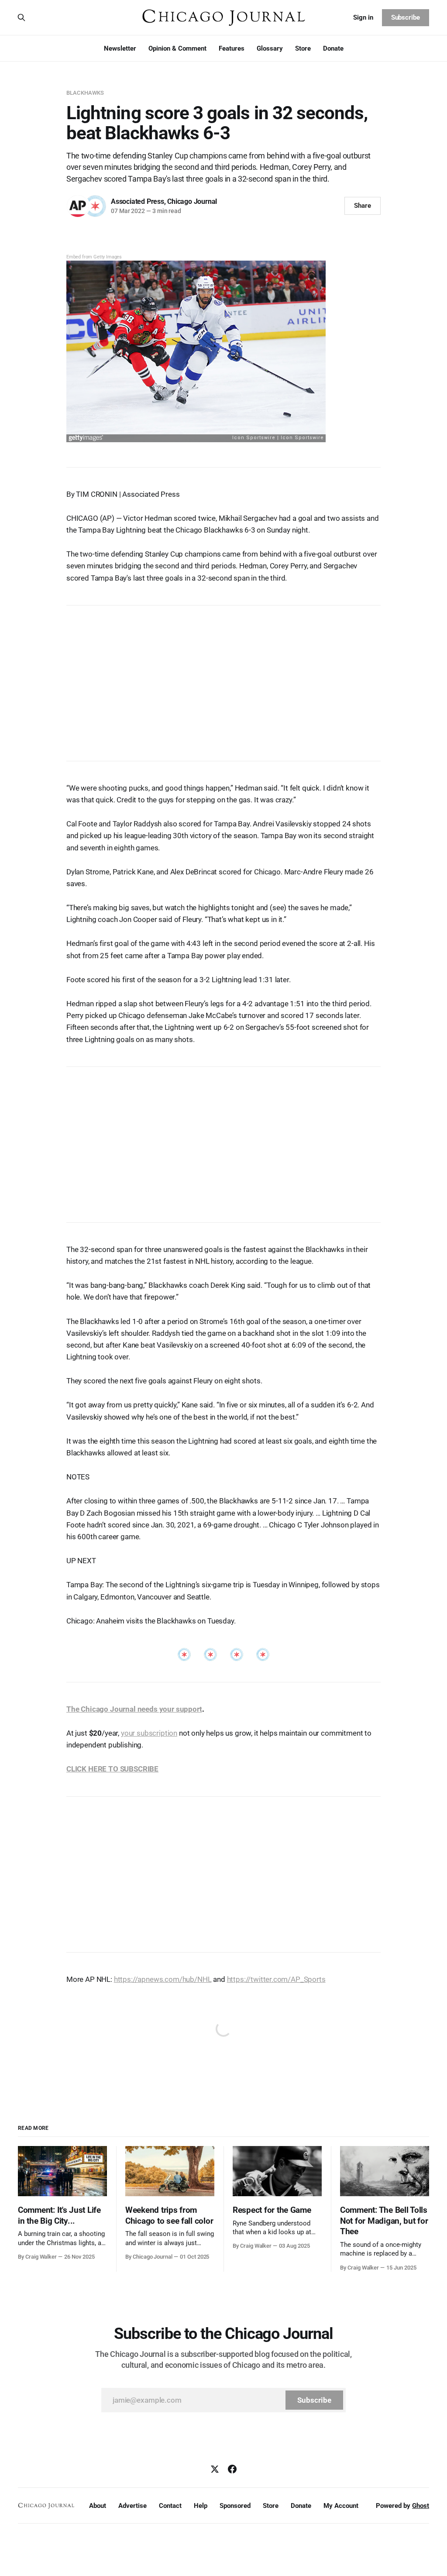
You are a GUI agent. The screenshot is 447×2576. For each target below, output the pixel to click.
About (98, 2506)
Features (232, 48)
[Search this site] (21, 17)
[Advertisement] (223, 679)
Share (363, 206)
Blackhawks (85, 93)
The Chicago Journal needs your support (134, 1709)
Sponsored (235, 2506)
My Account (341, 2506)
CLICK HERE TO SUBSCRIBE (112, 1769)
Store (303, 48)
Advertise (132, 2506)
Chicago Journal (192, 201)
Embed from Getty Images (94, 257)
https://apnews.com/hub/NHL (163, 1979)
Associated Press (138, 201)
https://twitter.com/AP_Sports (276, 1979)
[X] (215, 2469)
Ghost (421, 2506)
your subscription (149, 1733)
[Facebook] (232, 2469)
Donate (333, 48)
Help (201, 2506)
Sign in (363, 17)
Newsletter (120, 48)
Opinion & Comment (177, 48)
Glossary (270, 48)
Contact (170, 2506)
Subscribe (406, 17)
